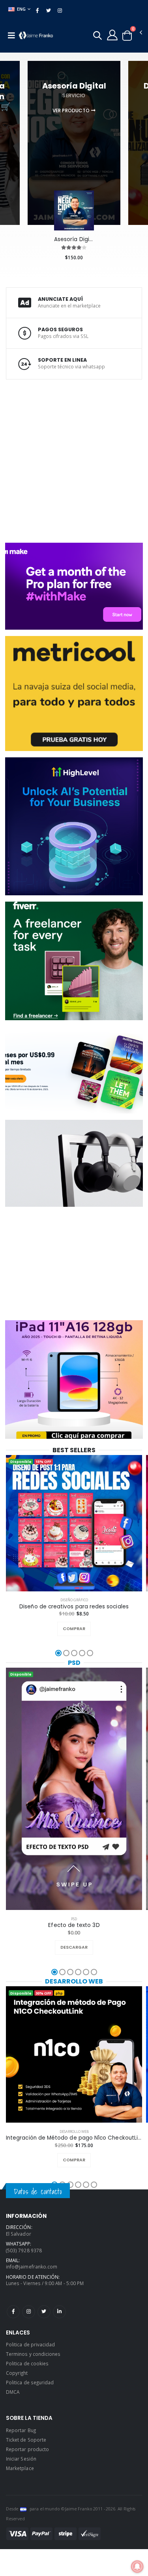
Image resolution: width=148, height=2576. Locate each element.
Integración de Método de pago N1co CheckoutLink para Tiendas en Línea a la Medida (74, 2138)
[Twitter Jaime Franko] (44, 2312)
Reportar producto (27, 2449)
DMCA (13, 2392)
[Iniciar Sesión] (112, 35)
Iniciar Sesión (21, 2459)
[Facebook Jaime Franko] (13, 2312)
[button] (97, 37)
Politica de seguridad (30, 2382)
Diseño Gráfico (74, 1600)
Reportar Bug (21, 2430)
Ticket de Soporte (26, 2440)
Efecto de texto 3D (74, 1925)
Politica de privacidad (30, 2344)
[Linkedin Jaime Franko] (59, 2312)
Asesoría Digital (74, 240)
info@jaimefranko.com (32, 2267)
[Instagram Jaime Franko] (29, 2312)
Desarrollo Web (74, 1981)
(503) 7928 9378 (24, 2250)
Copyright (17, 2373)
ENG (22, 9)
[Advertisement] (74, 460)
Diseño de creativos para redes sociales (74, 1607)
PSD (74, 1663)
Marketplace (20, 2468)
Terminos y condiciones (33, 2354)
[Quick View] (83, 1629)
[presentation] (7, 127)
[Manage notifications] (137, 2567)
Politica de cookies (27, 2363)
